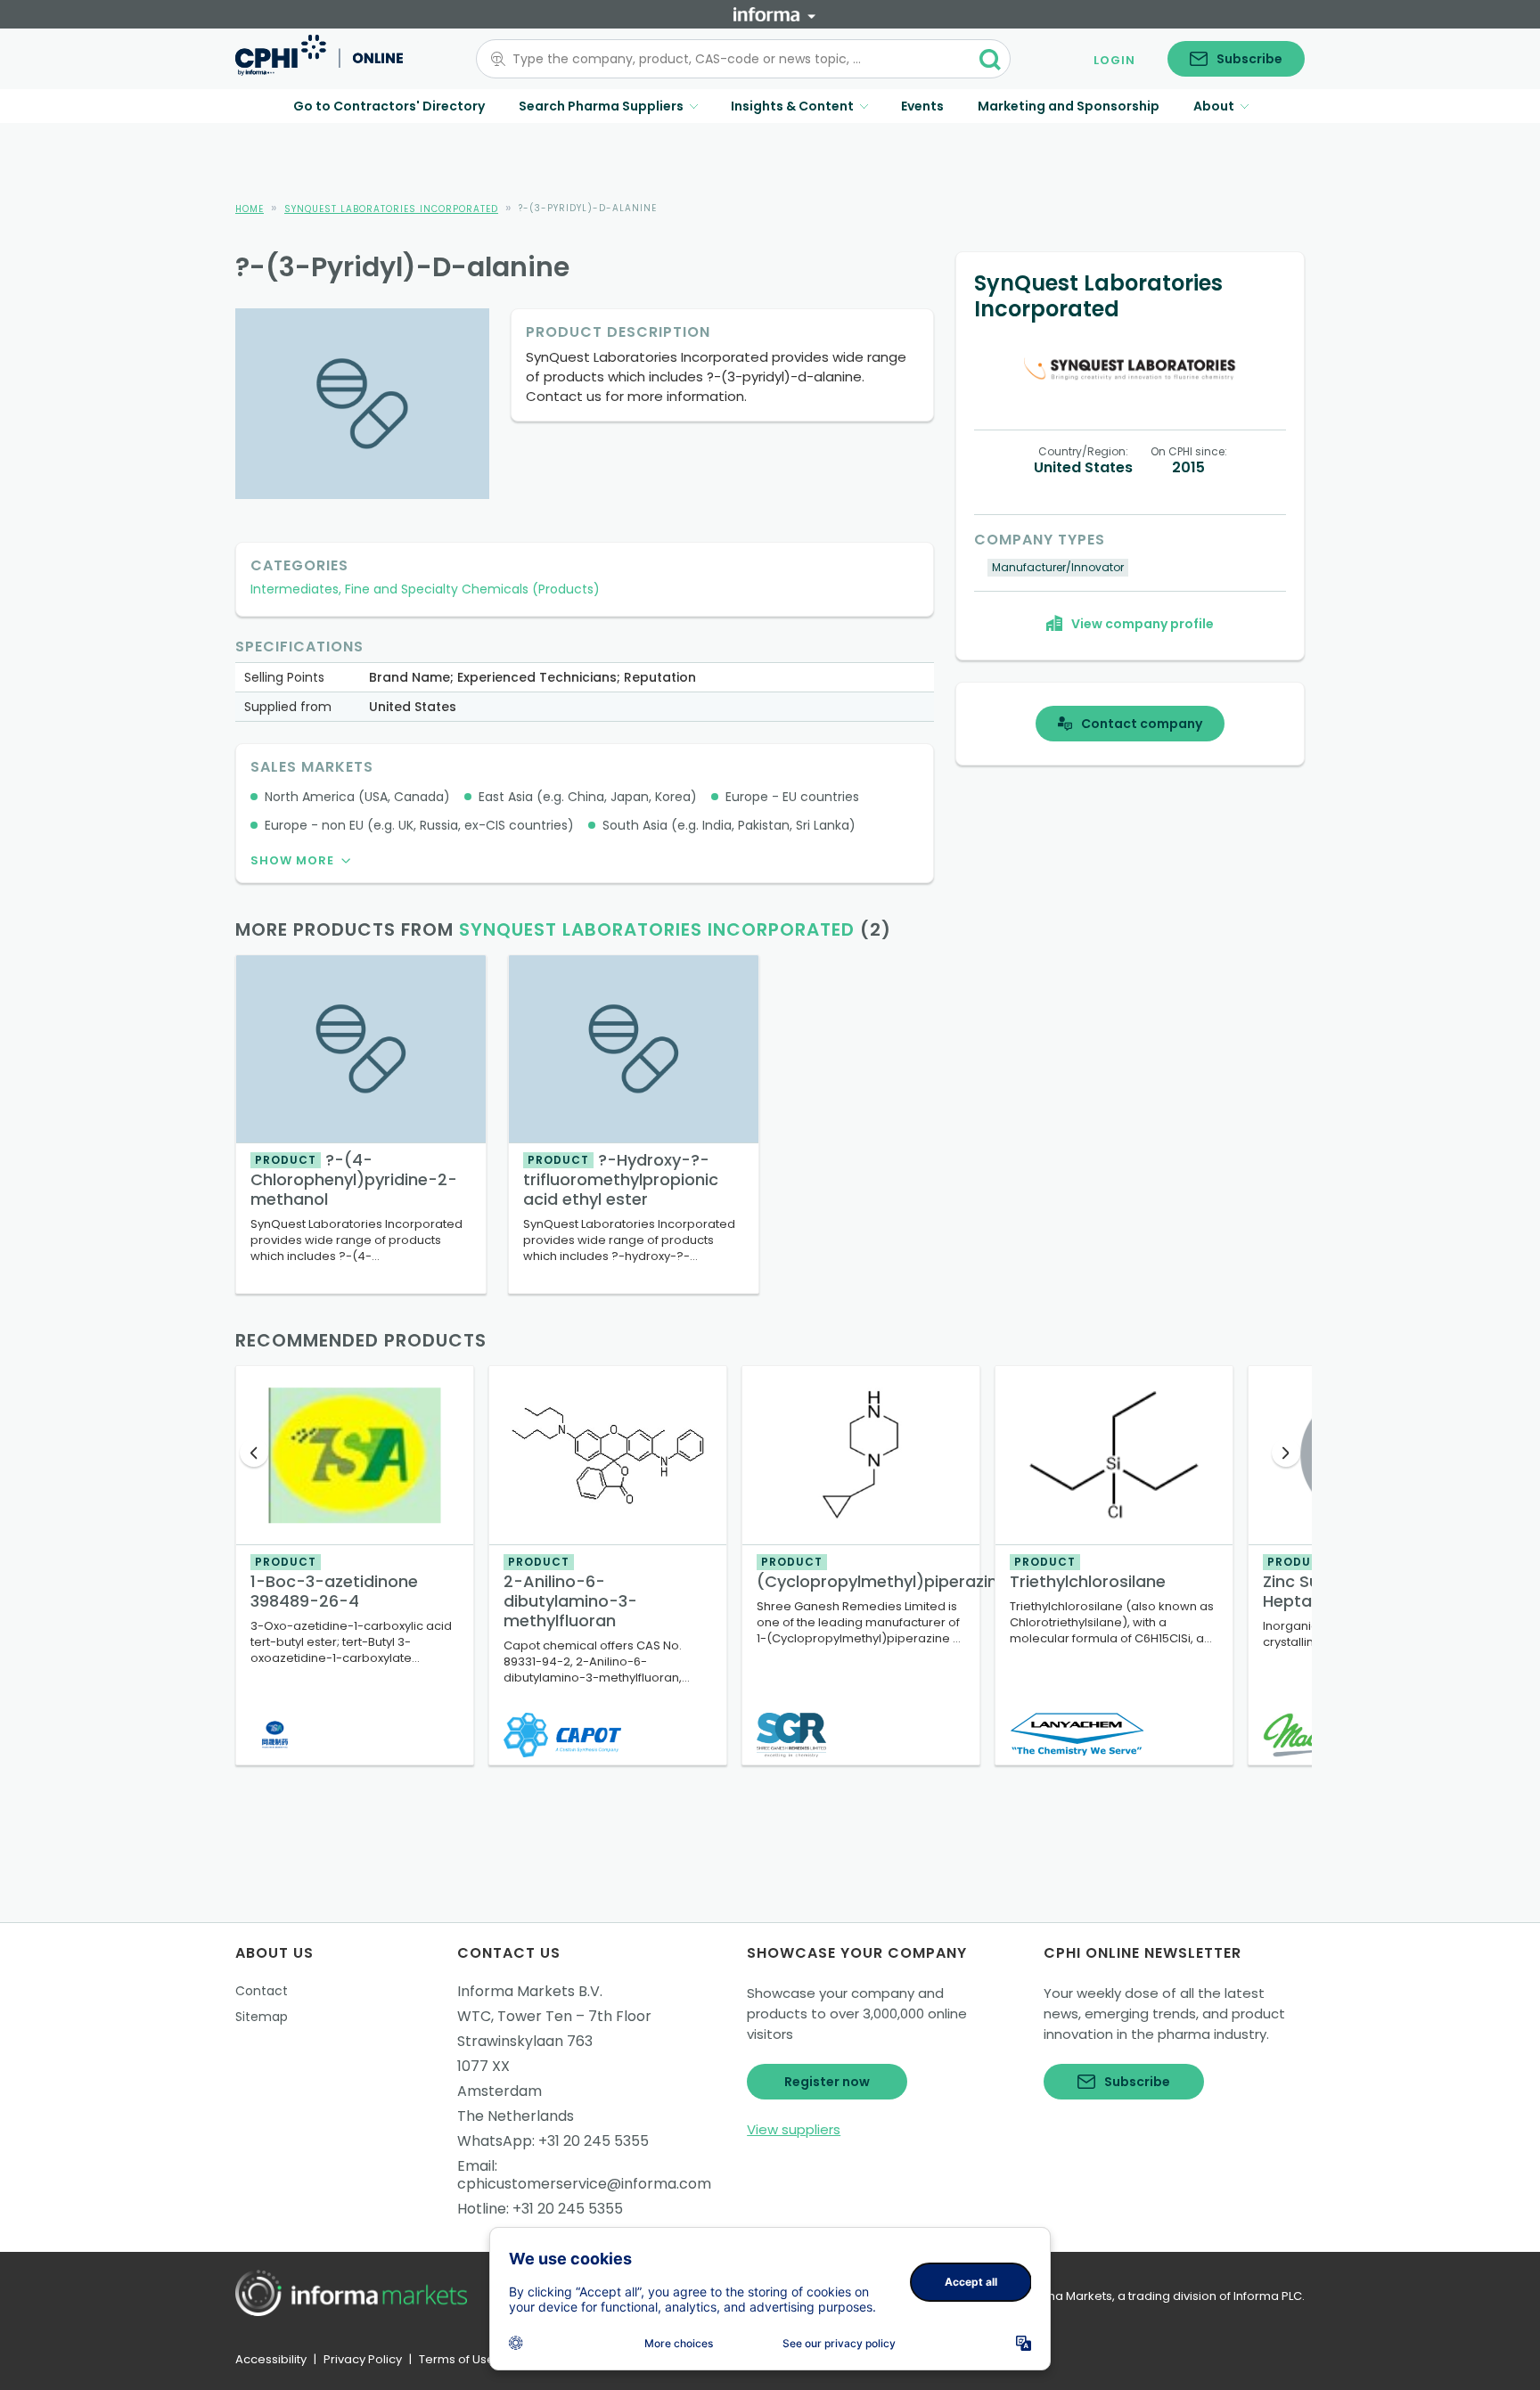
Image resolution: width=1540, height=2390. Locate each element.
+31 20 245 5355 (594, 2141)
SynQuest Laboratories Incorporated (391, 209)
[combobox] (733, 59)
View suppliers (794, 2129)
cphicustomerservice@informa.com (584, 2184)
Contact (262, 1991)
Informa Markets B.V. (530, 1991)
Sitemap (262, 2017)
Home (250, 209)
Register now (827, 2082)
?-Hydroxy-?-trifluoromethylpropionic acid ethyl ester (621, 1179)
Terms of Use (457, 2359)
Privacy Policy (363, 2359)
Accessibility (271, 2359)
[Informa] (774, 14)
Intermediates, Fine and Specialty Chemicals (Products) (425, 589)
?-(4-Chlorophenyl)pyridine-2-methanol (354, 1179)
